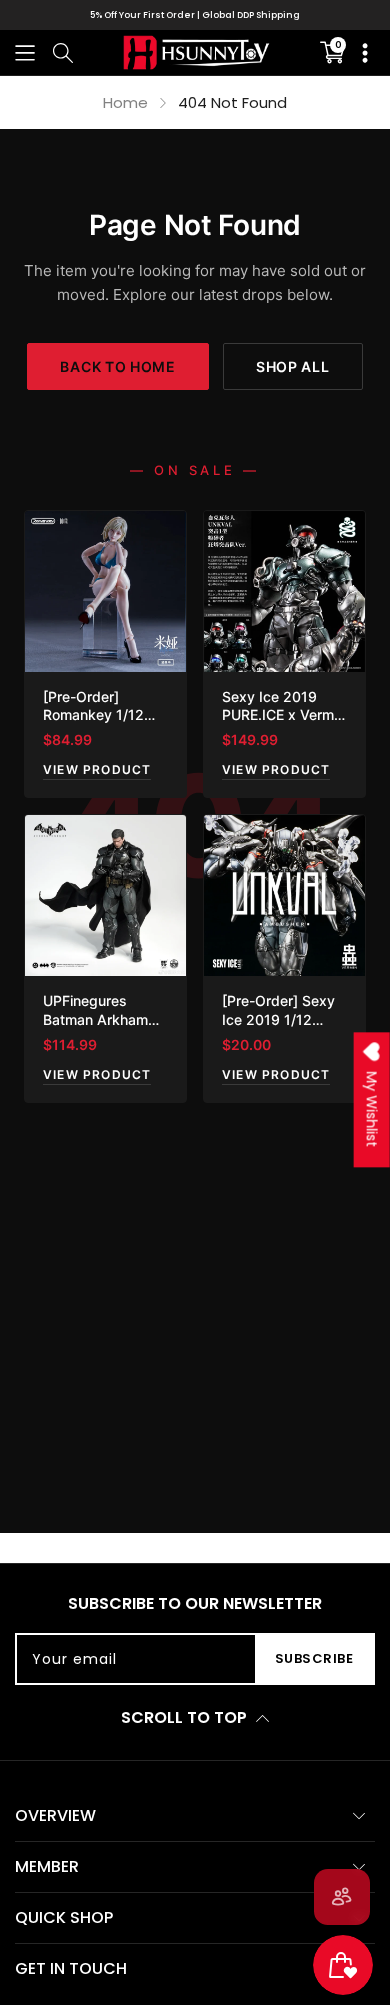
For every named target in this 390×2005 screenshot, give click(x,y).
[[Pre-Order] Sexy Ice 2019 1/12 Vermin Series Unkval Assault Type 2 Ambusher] (284, 895)
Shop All (293, 366)
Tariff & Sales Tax (223, 15)
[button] (25, 52)
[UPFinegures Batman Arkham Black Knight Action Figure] (105, 895)
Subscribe (314, 1658)
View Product (97, 769)
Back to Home (117, 366)
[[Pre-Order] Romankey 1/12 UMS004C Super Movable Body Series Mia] (105, 591)
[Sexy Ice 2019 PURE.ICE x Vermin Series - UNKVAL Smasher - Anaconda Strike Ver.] (284, 591)
